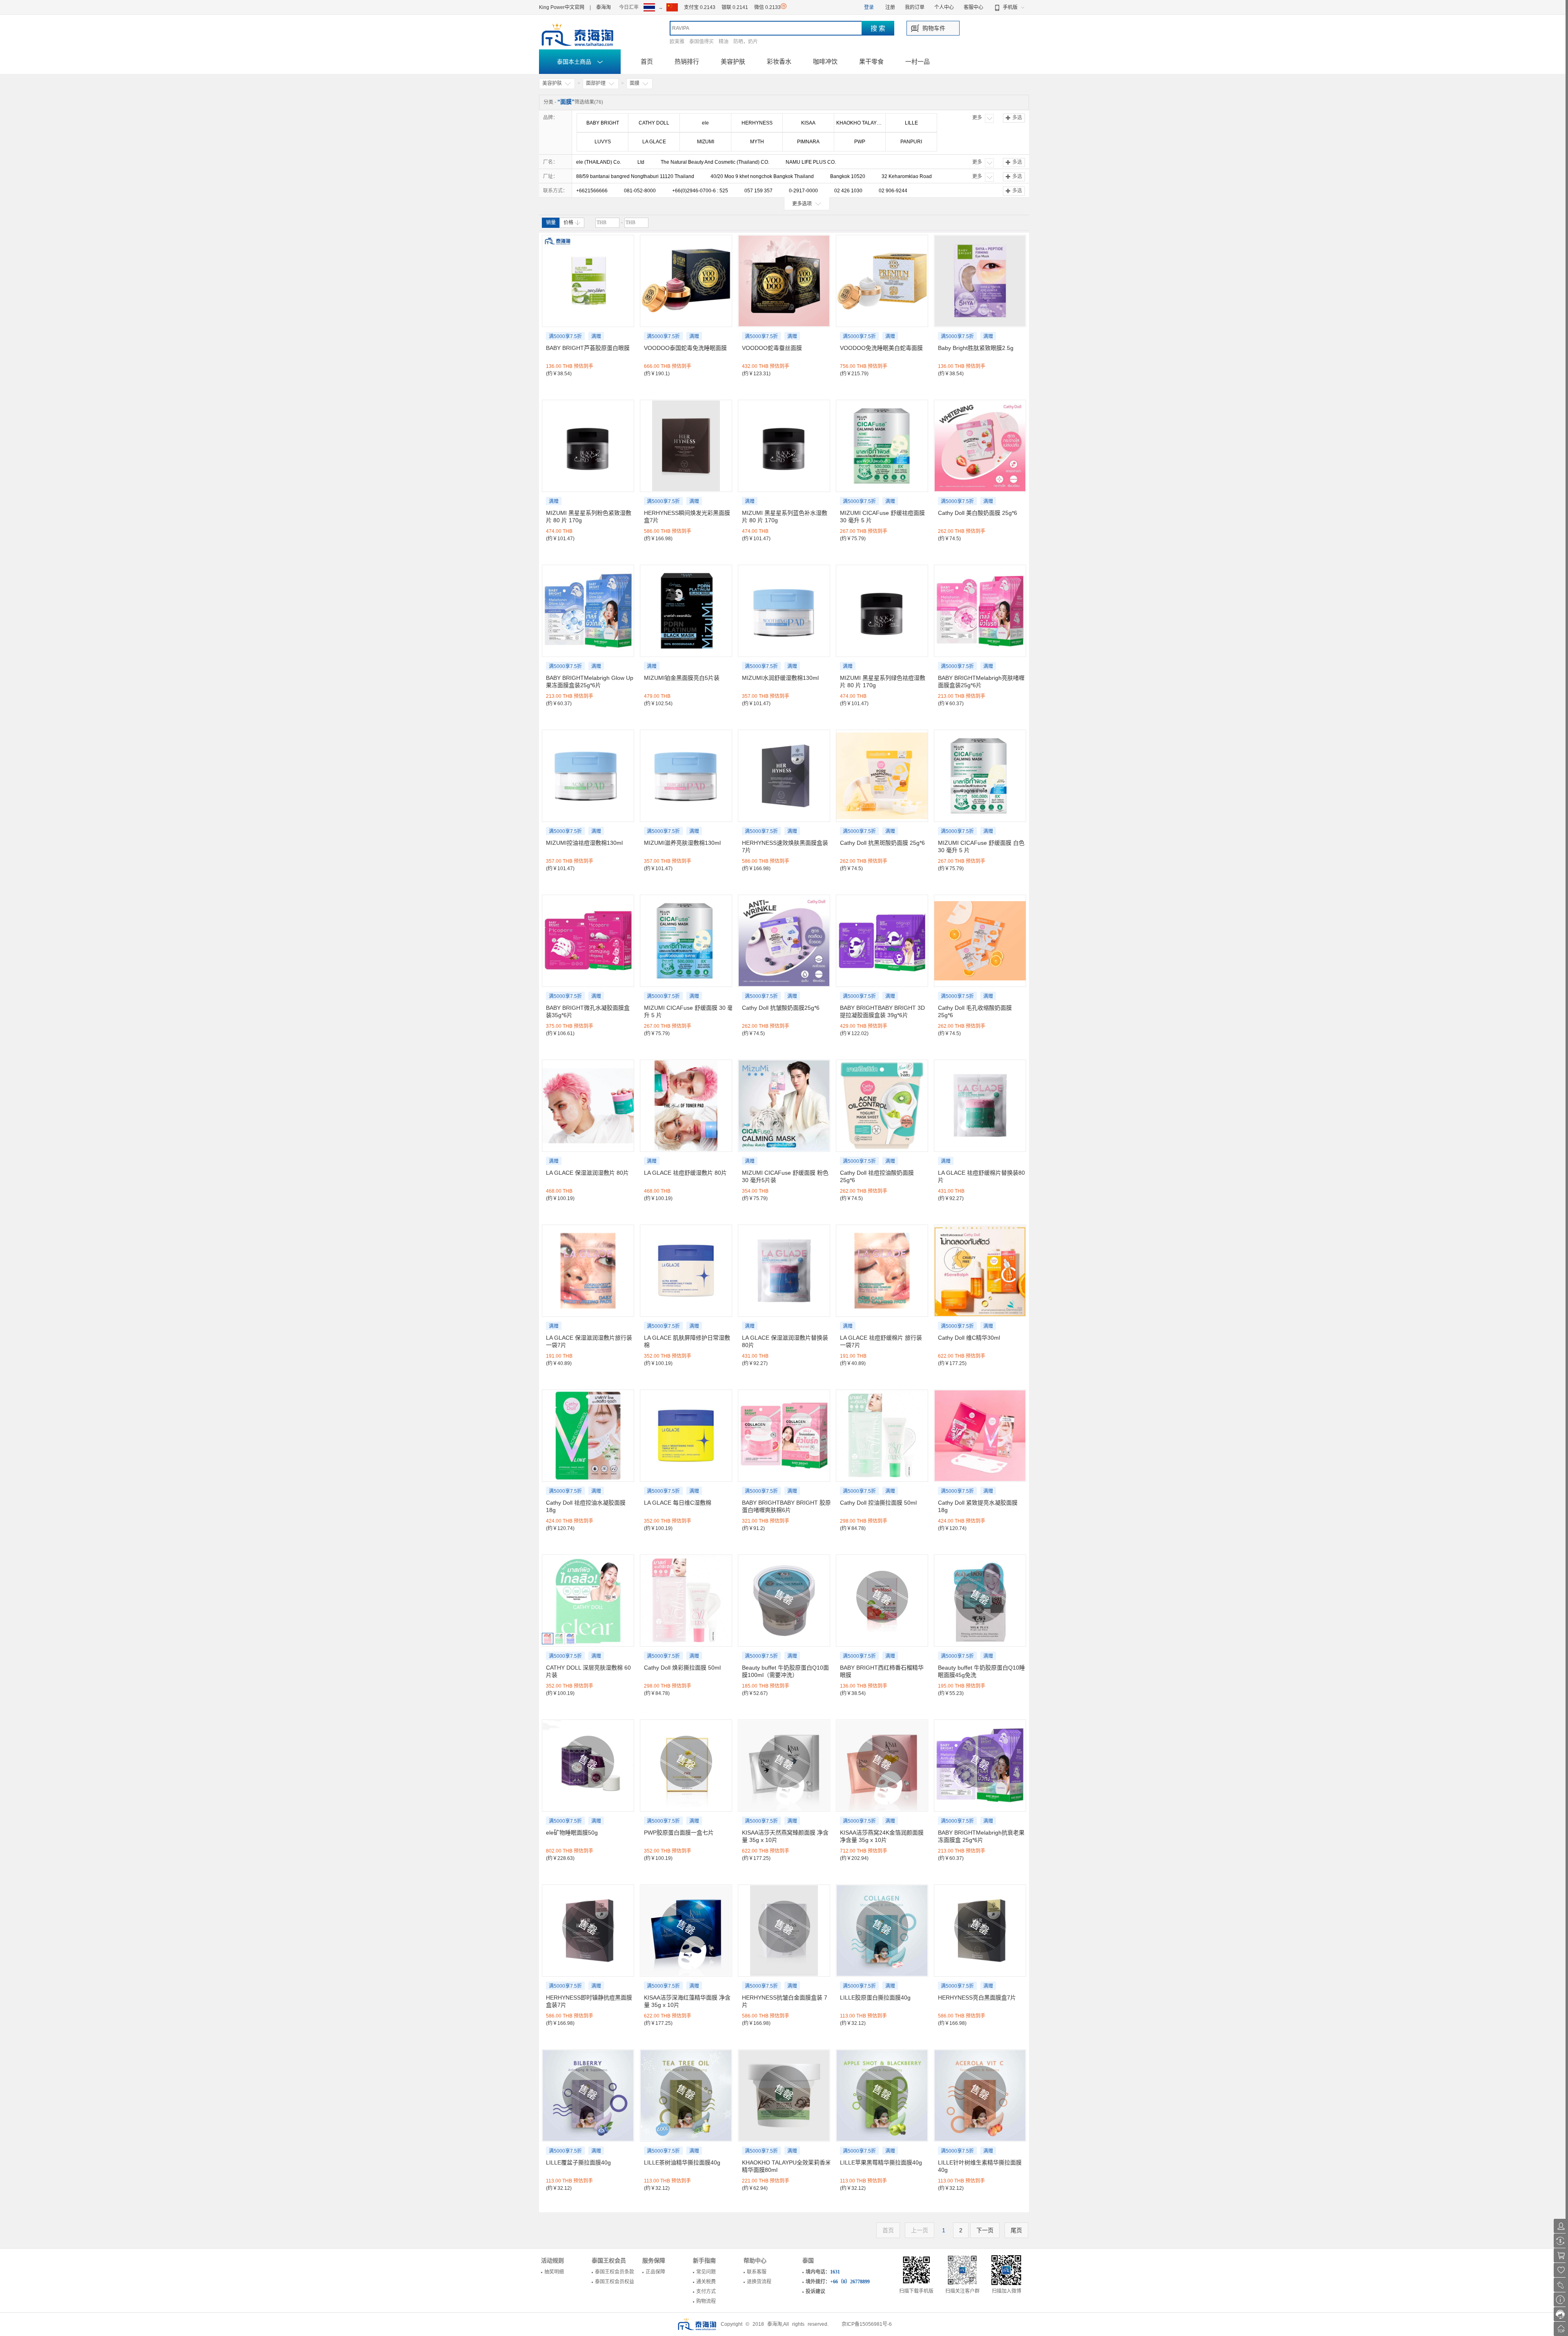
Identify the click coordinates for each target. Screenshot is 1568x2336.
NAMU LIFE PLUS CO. (811, 162)
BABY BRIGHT (603, 123)
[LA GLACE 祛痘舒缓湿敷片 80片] (686, 1106)
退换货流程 (759, 2282)
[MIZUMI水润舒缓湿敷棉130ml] (784, 611)
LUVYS (603, 142)
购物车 (931, 28)
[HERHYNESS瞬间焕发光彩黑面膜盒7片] (686, 446)
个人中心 (944, 7)
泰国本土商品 (575, 62)
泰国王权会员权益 (615, 2282)
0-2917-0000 (803, 191)
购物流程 (706, 2301)
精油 (724, 42)
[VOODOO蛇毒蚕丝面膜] (784, 281)
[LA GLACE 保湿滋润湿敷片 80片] (588, 1106)
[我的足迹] (1561, 2285)
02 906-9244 (893, 191)
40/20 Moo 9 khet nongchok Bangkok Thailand (762, 176)
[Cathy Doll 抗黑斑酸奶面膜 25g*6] (882, 776)
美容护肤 (733, 61)
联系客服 (757, 2272)
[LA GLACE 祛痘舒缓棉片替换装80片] (980, 1106)
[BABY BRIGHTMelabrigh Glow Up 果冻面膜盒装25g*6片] (588, 611)
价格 (568, 223)
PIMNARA (808, 142)
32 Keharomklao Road (907, 176)
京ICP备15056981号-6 (867, 2324)
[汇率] (1561, 2241)
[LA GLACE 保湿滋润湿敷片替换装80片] (784, 1271)
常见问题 (706, 2272)
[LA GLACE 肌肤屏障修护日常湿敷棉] (686, 1271)
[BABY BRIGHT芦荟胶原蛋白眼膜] (588, 281)
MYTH (757, 142)
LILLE (911, 123)
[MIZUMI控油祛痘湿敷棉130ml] (588, 776)
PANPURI (911, 142)
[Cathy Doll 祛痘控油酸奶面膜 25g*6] (882, 1106)
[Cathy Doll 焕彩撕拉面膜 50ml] (686, 1601)
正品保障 (655, 2272)
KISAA (808, 123)
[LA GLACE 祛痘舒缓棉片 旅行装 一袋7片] (882, 1271)
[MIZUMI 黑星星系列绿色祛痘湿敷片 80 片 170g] (882, 611)
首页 (647, 61)
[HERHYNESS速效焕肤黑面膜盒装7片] (784, 776)
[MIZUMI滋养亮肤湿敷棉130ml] (686, 776)
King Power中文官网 (562, 7)
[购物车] (1561, 2255)
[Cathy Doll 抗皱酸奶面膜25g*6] (784, 941)
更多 (977, 118)
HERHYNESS (757, 123)
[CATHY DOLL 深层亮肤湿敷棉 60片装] (588, 1601)
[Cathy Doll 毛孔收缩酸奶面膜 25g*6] (980, 941)
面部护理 (596, 83)
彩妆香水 (779, 61)
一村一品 (918, 61)
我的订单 (915, 7)
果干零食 (871, 61)
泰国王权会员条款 (615, 2272)
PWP (860, 142)
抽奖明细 (554, 2272)
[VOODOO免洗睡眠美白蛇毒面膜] (882, 281)
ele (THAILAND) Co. (599, 162)
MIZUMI (706, 142)
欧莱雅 (677, 42)
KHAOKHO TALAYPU (860, 123)
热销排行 (687, 61)
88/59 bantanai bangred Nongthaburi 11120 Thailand (635, 176)
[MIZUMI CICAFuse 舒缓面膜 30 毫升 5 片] (686, 941)
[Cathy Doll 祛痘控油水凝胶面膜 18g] (588, 1436)
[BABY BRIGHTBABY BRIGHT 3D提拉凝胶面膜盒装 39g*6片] (882, 941)
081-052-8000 (640, 191)
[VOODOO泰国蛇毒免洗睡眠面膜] (686, 281)
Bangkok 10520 (848, 176)
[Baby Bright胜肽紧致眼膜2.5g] (980, 281)
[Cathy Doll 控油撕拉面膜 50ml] (882, 1436)
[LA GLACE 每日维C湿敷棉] (686, 1436)
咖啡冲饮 (825, 61)
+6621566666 (592, 191)
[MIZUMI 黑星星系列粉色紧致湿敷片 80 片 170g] (588, 446)
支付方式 (706, 2291)
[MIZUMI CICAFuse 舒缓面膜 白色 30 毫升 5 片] (980, 776)
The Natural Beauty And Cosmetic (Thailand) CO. (715, 162)
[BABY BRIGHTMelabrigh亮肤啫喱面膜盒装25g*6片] (980, 611)
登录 (869, 7)
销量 (551, 223)
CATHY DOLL (654, 123)
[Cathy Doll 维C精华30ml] (980, 1271)
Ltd (641, 162)
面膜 (635, 83)
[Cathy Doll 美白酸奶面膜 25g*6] (980, 446)
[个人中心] (1561, 2226)
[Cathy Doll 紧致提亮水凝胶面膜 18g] (980, 1436)
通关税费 (706, 2282)
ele (705, 123)
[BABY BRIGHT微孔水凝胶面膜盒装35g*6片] (588, 941)
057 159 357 (758, 191)
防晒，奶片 (746, 42)
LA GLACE (654, 142)
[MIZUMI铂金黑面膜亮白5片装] (686, 611)
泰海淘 (604, 7)
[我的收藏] (1561, 2270)
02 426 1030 (848, 191)
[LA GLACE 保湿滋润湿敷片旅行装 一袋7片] (588, 1271)
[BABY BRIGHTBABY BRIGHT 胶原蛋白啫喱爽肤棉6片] (784, 1436)
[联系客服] (1561, 2314)
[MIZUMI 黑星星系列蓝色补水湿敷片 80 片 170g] (784, 446)
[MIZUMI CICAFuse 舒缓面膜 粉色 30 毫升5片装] (784, 1106)
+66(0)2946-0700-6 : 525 (700, 191)
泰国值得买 (702, 42)
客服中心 (973, 7)
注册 (890, 7)
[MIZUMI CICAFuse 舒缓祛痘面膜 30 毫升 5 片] (882, 446)
